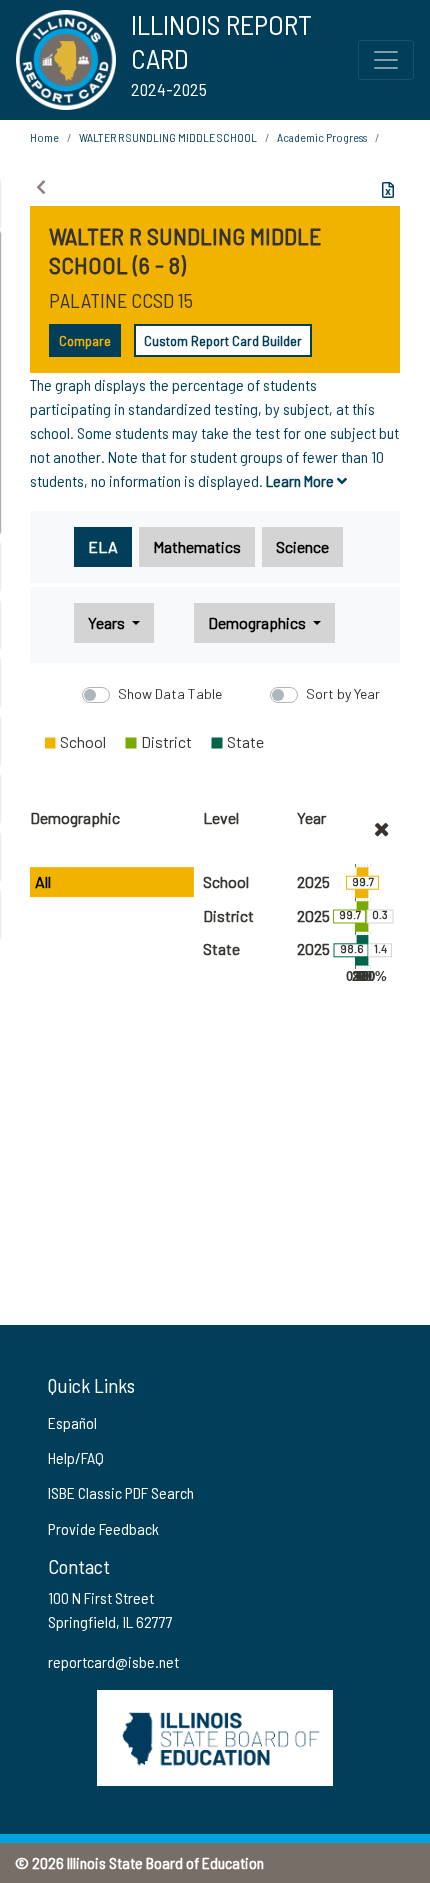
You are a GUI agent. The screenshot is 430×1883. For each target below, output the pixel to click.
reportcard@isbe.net (113, 1661)
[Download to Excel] (388, 190)
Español (72, 1422)
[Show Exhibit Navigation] (41, 187)
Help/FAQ (76, 1457)
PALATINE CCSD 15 (121, 300)
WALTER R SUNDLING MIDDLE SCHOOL (168, 137)
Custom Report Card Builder (223, 340)
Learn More (301, 480)
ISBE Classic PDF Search (121, 1492)
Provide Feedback (103, 1528)
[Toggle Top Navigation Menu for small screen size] (386, 60)
